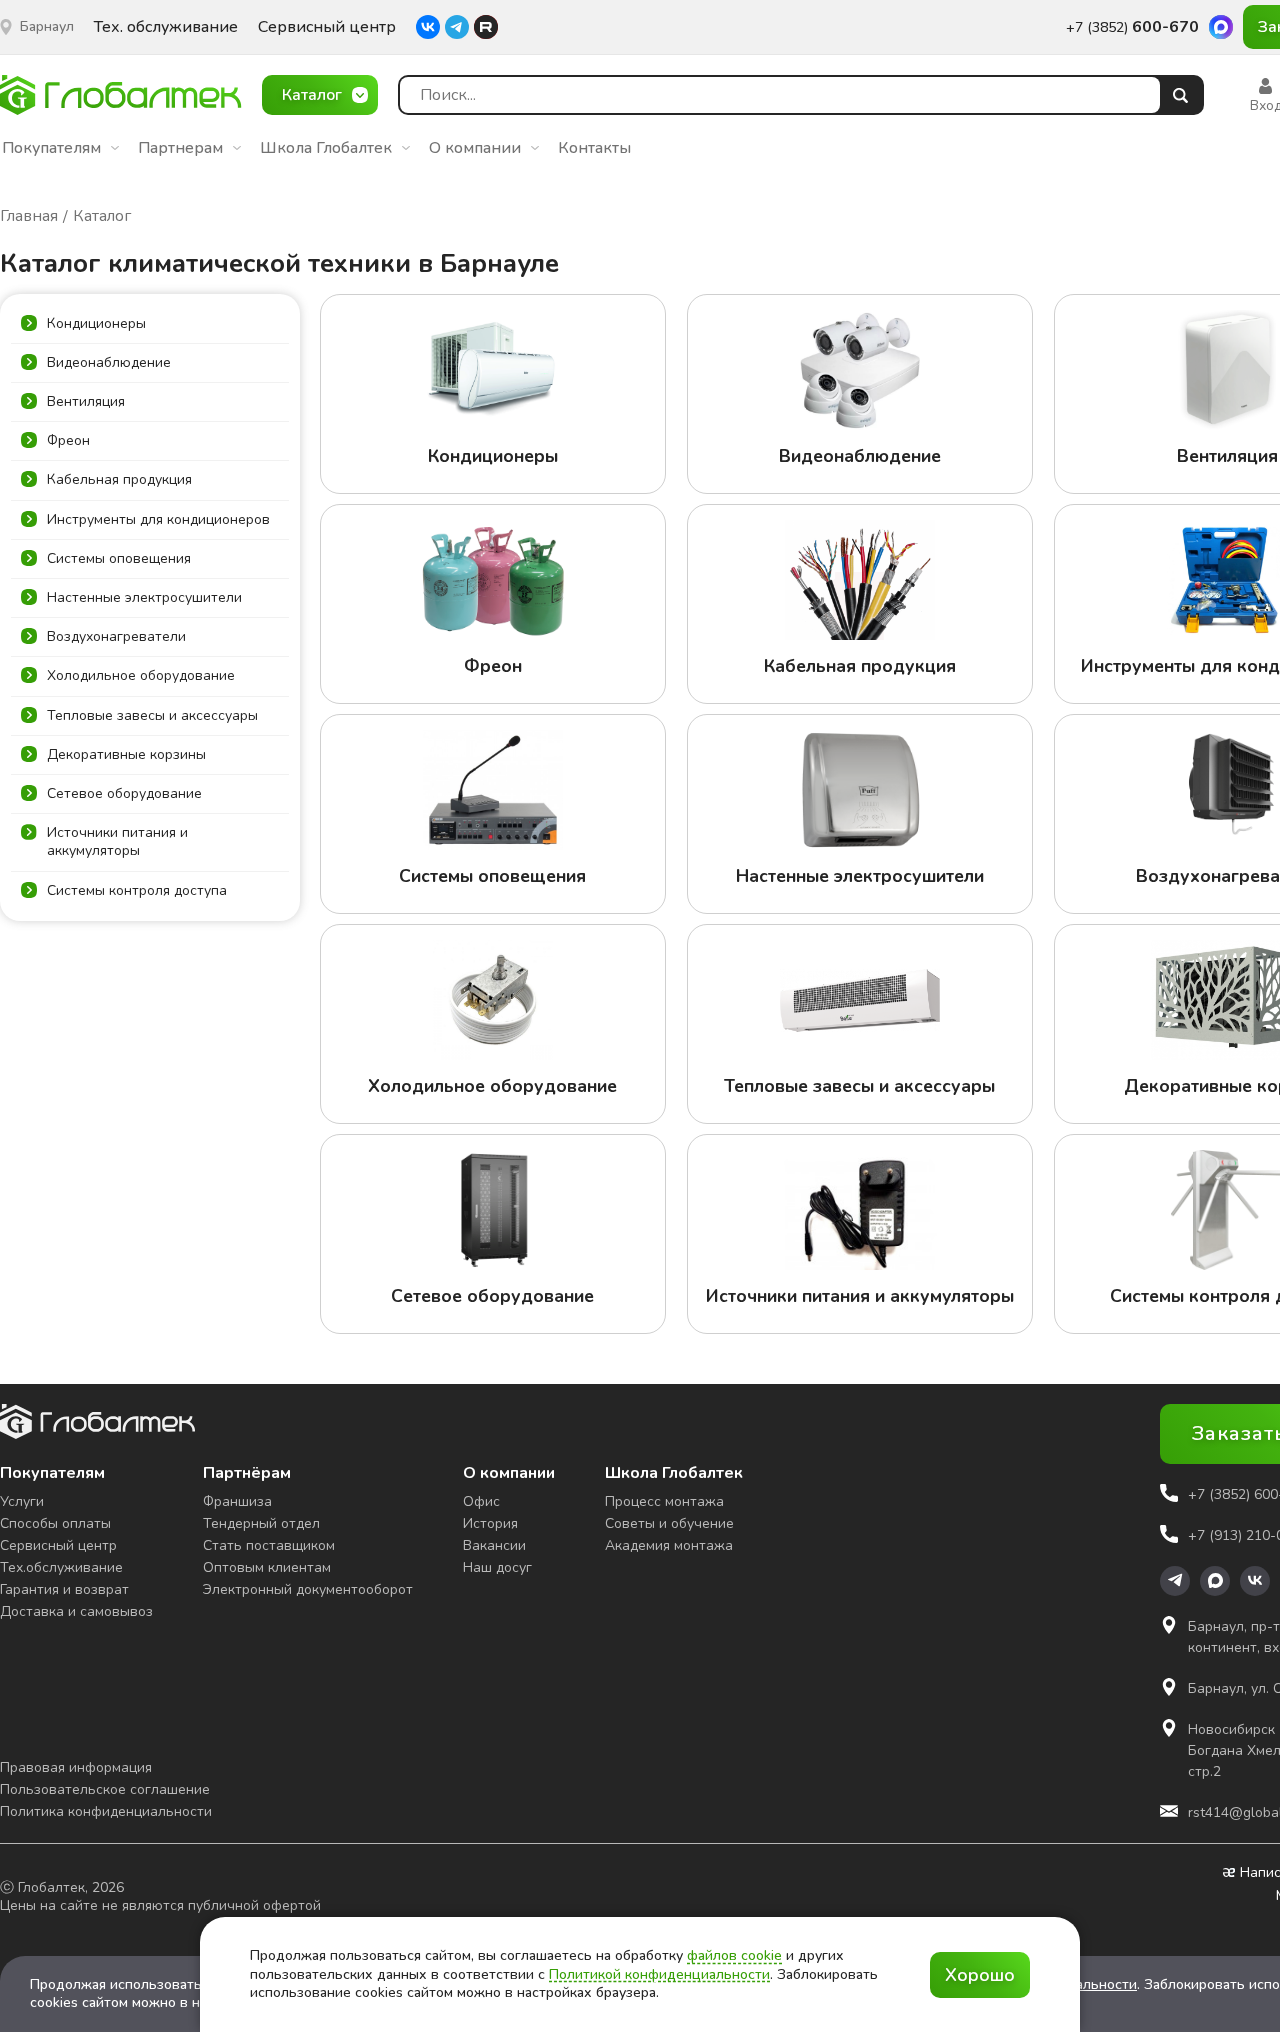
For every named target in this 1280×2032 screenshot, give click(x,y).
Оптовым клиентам (267, 1567)
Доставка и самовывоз (76, 1611)
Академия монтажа (669, 1545)
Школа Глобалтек (326, 148)
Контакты (594, 148)
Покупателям (51, 148)
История (490, 1523)
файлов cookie (734, 1955)
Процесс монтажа (664, 1501)
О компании (475, 148)
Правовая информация (76, 1767)
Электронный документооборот (308, 1589)
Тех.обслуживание (61, 1567)
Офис (481, 1501)
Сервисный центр (327, 27)
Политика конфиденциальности (106, 1811)
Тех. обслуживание (166, 27)
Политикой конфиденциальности (659, 1974)
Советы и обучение (669, 1523)
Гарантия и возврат (64, 1589)
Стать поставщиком (269, 1545)
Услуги (22, 1501)
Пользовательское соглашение (105, 1789)
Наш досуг (497, 1567)
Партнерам (180, 148)
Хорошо (980, 1975)
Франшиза (237, 1501)
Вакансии (494, 1545)
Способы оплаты (55, 1523)
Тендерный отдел (261, 1523)
